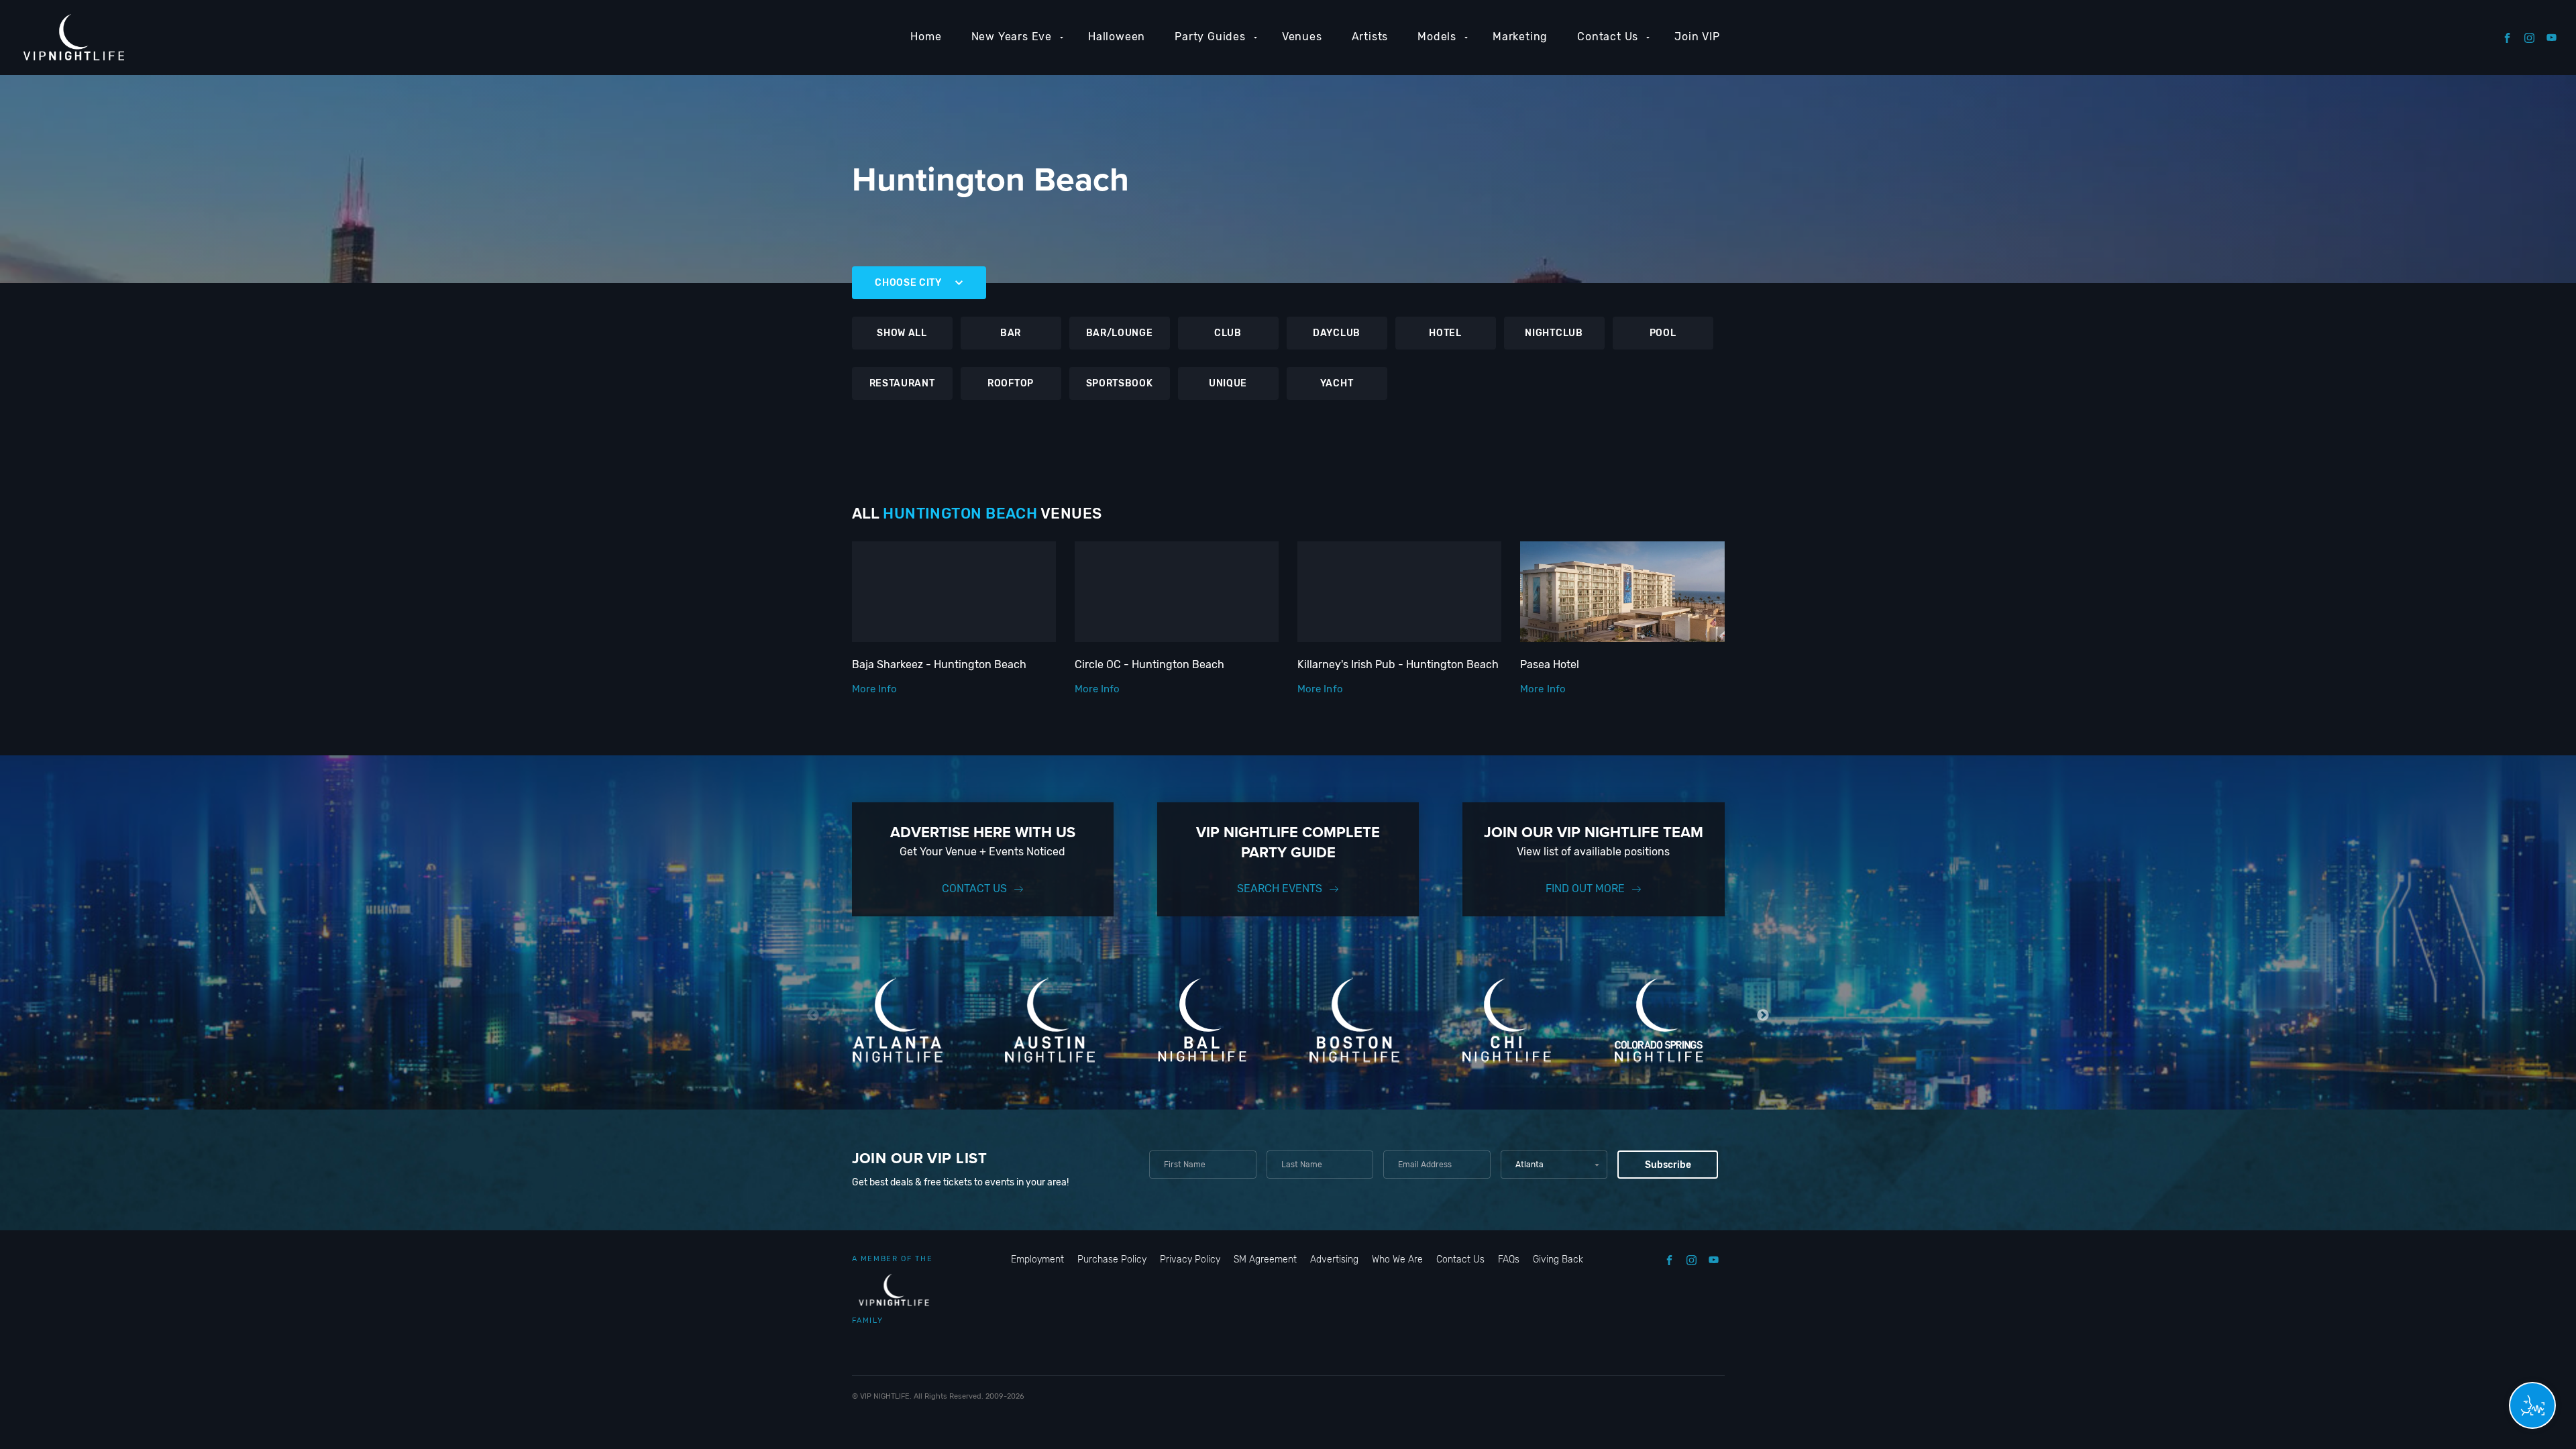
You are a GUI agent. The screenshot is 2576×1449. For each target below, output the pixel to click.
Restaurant (902, 383)
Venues (1302, 37)
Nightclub (1554, 333)
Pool (1663, 333)
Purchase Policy (1112, 1259)
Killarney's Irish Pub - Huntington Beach (1398, 664)
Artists (1370, 37)
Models (1437, 37)
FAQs (1509, 1259)
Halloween (1117, 37)
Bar (1011, 333)
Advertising (1334, 1259)
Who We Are (1397, 1259)
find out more (1585, 889)
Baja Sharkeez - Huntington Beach (939, 664)
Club (1228, 333)
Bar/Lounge (1120, 333)
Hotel (1445, 333)
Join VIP (1697, 37)
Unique (1228, 383)
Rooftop (1011, 383)
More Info (875, 689)
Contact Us (1608, 37)
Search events (1280, 889)
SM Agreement (1265, 1259)
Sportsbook (1120, 383)
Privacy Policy (1190, 1259)
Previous (813, 1015)
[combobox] (1554, 1165)
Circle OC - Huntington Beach (1149, 664)
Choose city (908, 283)
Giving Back (1558, 1259)
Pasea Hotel (1550, 664)
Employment (1037, 1259)
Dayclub (1337, 333)
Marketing (1520, 37)
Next (1763, 1015)
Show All (902, 333)
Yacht (1337, 383)
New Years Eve (1012, 37)
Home (926, 37)
